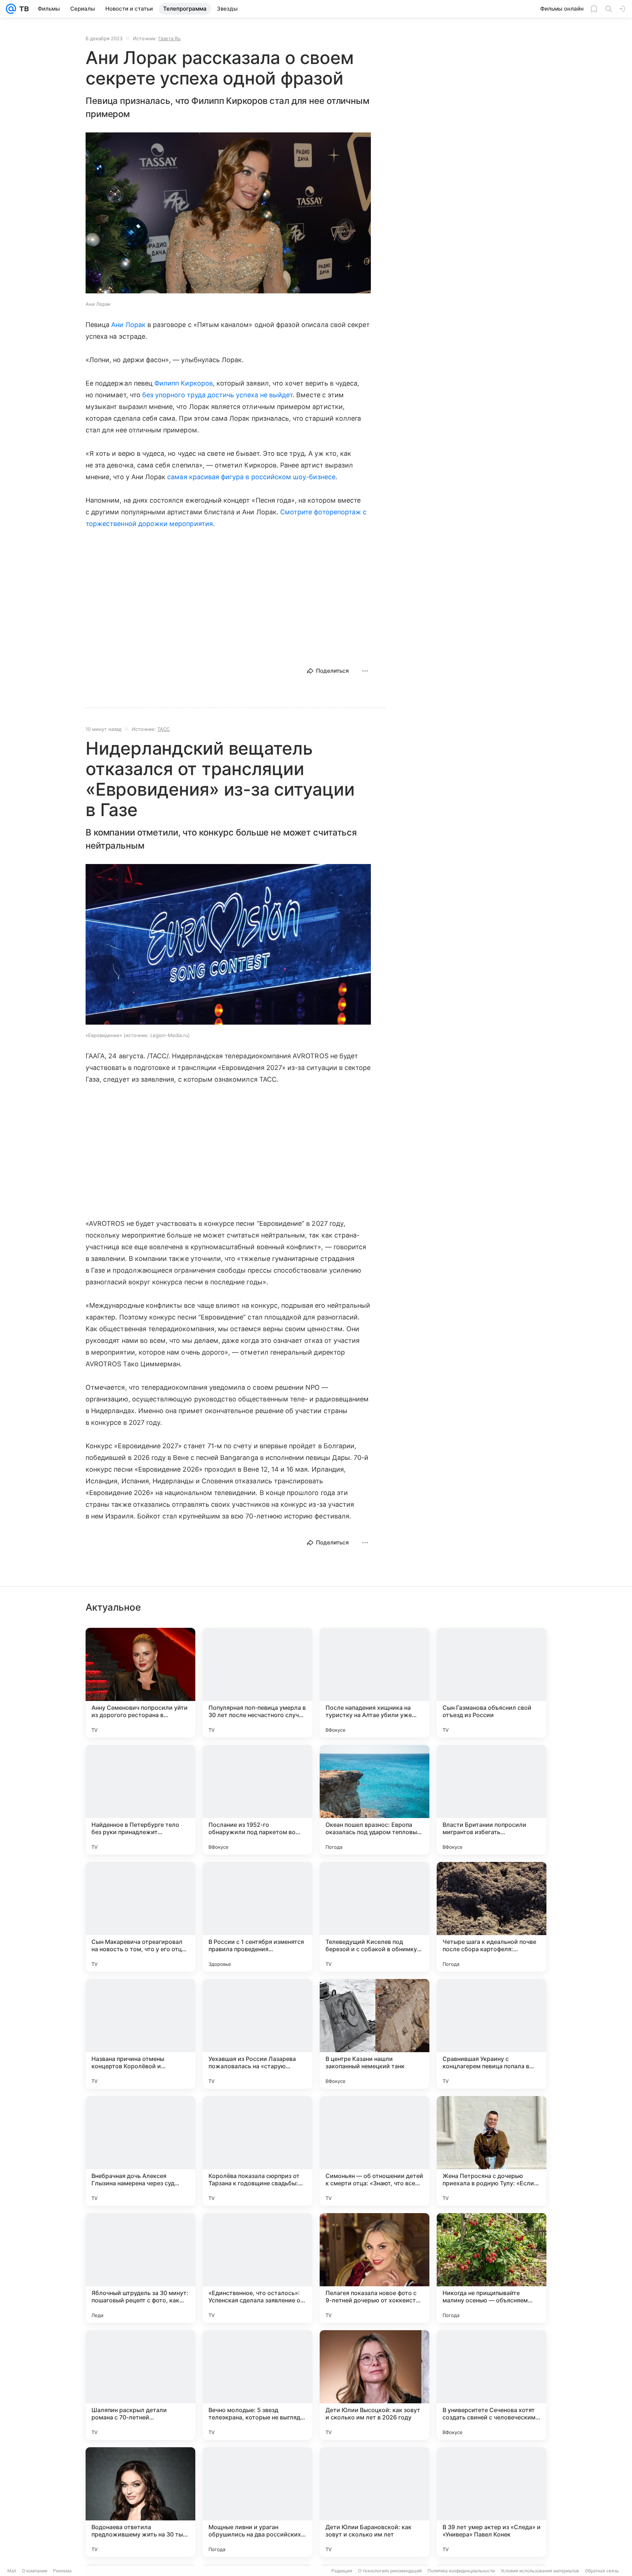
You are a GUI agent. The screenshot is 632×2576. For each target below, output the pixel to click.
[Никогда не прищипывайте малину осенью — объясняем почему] (492, 2268)
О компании (35, 2571)
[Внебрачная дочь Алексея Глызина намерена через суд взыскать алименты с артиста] (140, 2151)
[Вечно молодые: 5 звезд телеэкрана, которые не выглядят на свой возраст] (257, 2385)
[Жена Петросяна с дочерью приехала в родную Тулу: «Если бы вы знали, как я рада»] (492, 2151)
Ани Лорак (128, 325)
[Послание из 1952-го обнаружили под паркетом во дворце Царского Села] (257, 1800)
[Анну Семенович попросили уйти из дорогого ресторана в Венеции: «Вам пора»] (140, 1683)
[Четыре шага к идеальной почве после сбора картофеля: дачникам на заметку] (492, 1917)
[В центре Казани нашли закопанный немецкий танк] (375, 2034)
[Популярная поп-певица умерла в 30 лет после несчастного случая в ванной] (257, 1683)
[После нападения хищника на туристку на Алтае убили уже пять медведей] (375, 1683)
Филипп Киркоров (184, 383)
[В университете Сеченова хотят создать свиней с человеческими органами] (492, 2385)
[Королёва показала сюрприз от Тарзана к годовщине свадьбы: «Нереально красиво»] (257, 2151)
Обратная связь (602, 2571)
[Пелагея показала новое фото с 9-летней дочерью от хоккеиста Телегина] (375, 2268)
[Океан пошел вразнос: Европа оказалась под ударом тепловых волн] (375, 1800)
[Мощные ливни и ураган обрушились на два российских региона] (257, 2502)
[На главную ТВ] (22, 9)
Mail (12, 2571)
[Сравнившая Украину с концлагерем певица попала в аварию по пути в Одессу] (492, 2034)
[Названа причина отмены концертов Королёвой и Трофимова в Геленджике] (140, 2034)
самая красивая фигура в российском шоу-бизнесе (251, 477)
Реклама (62, 2571)
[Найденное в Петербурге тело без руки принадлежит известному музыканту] (140, 1800)
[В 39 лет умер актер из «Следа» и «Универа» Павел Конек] (492, 2502)
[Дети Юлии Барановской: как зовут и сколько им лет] (375, 2502)
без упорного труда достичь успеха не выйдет (217, 395)
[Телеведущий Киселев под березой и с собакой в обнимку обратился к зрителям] (375, 1917)
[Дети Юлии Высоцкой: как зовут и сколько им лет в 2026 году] (375, 2385)
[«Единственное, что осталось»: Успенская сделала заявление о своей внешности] (257, 2268)
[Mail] (11, 9)
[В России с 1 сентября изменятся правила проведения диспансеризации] (257, 1917)
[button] (228, 214)
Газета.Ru (170, 38)
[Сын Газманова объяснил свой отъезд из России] (492, 1683)
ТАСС (163, 729)
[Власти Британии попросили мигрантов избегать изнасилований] (492, 1800)
